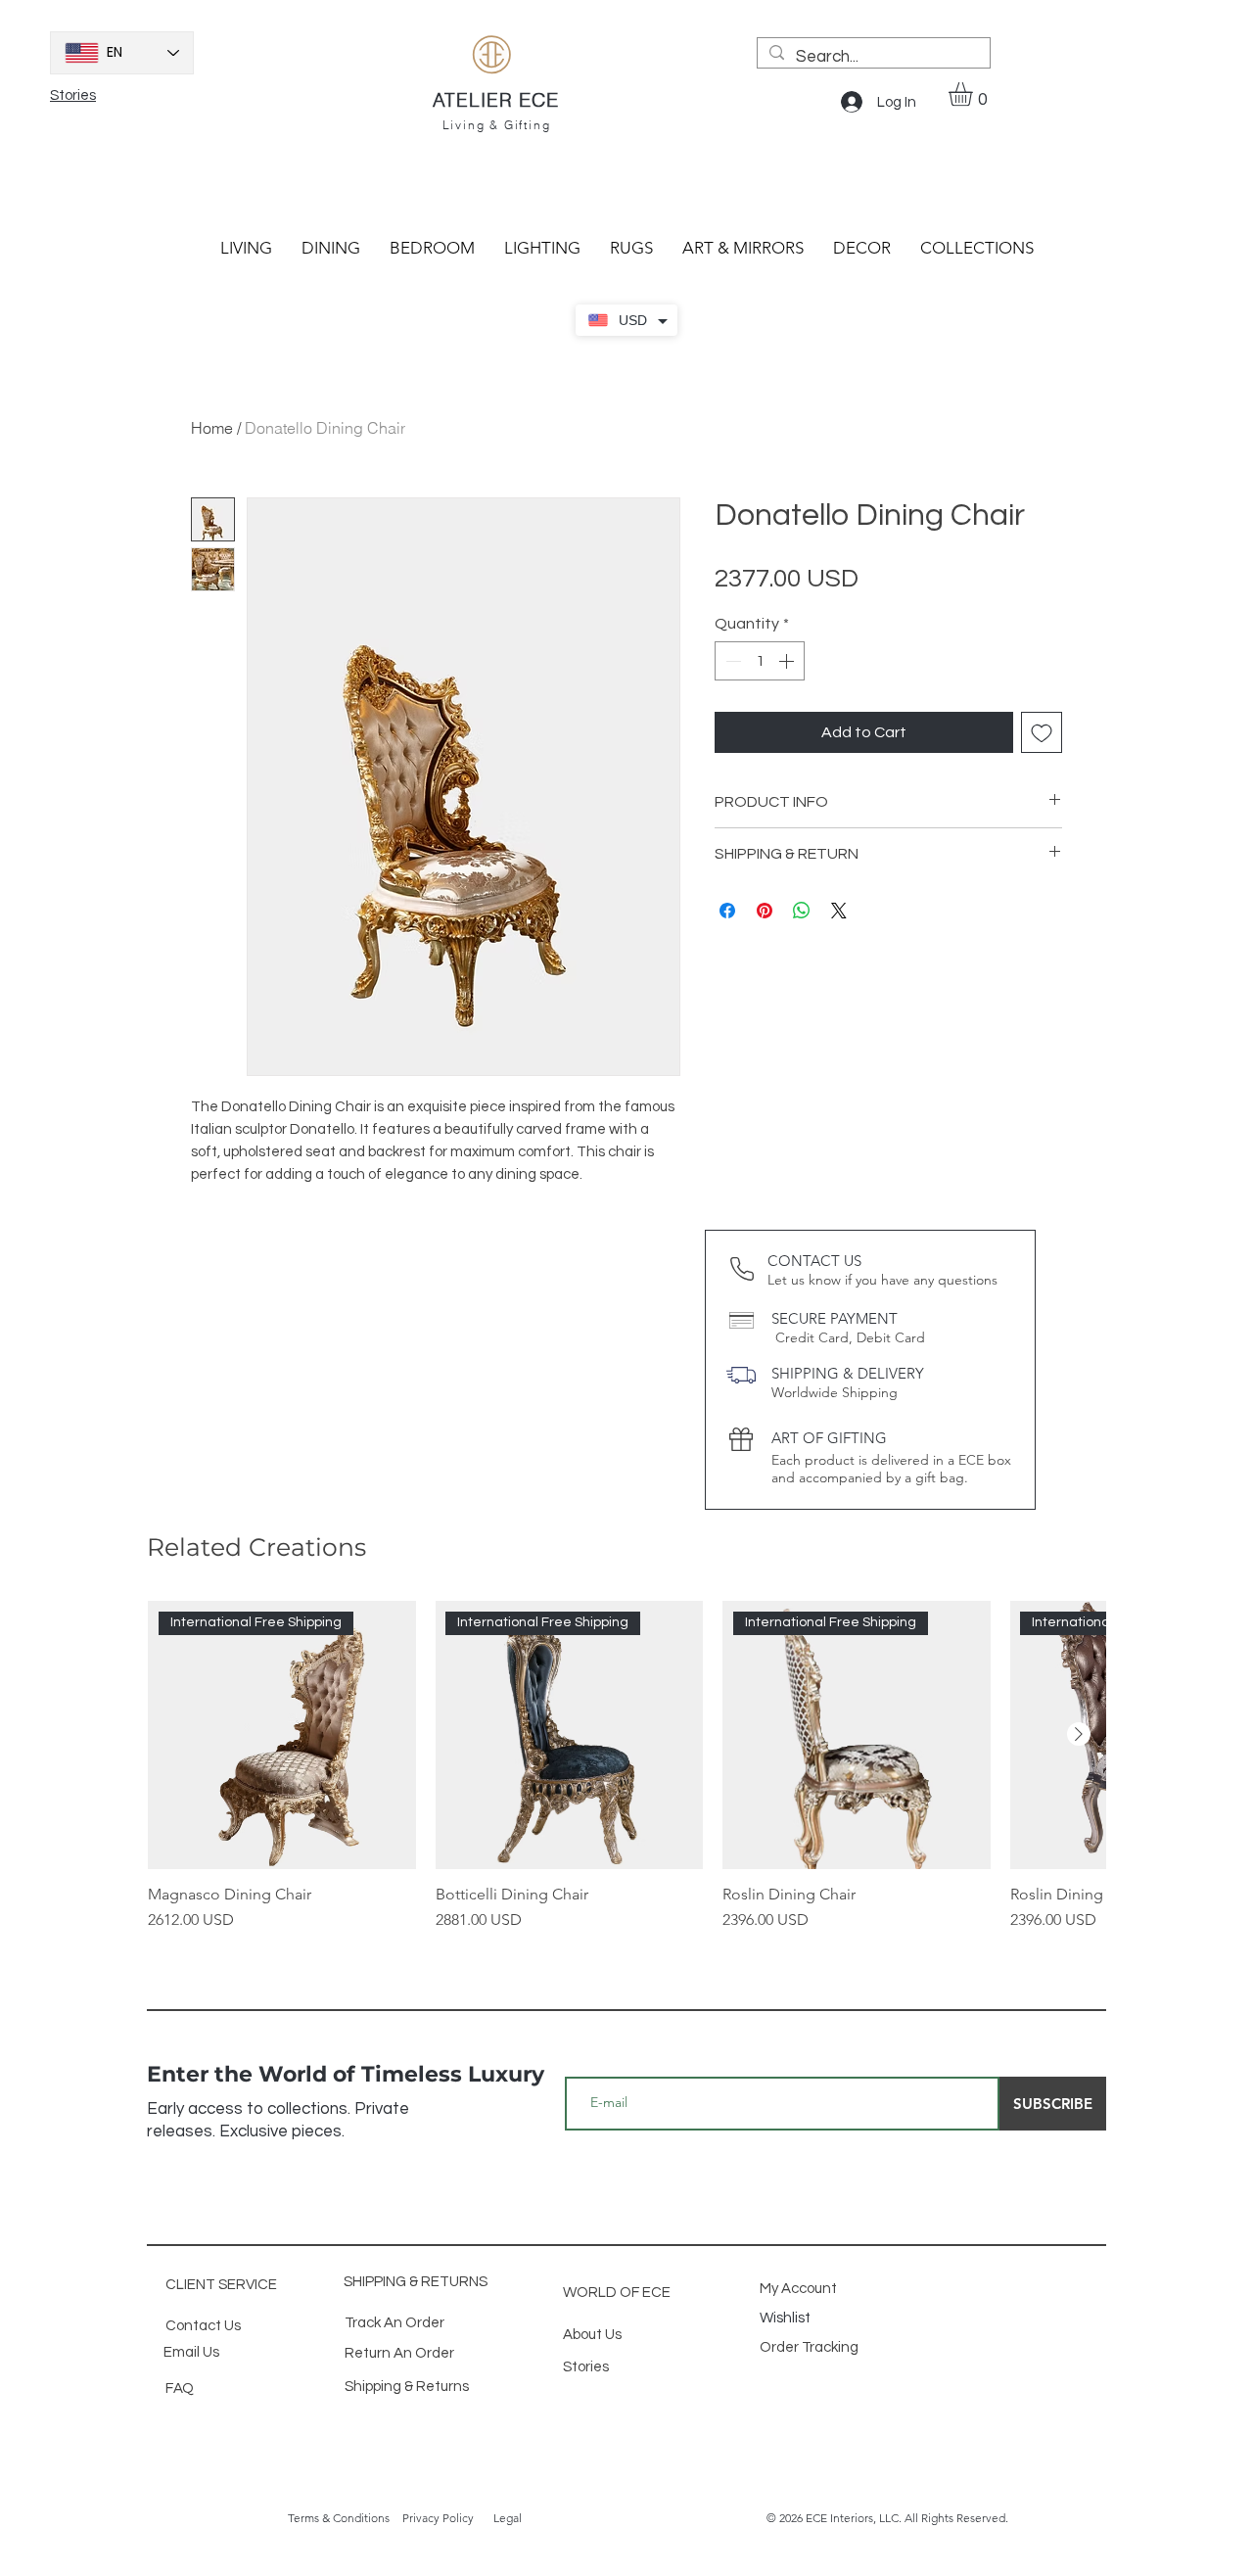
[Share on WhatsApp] (802, 911)
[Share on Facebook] (727, 911)
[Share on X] (839, 911)
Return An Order (399, 2353)
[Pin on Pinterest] (765, 911)
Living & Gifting (497, 125)
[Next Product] (1079, 1734)
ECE (539, 99)
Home (212, 428)
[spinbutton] (760, 661)
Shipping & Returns (407, 2387)
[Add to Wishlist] (1042, 732)
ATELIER (476, 100)
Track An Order (394, 2323)
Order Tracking (811, 2347)
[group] (626, 1766)
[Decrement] (731, 661)
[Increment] (788, 661)
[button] (975, 94)
